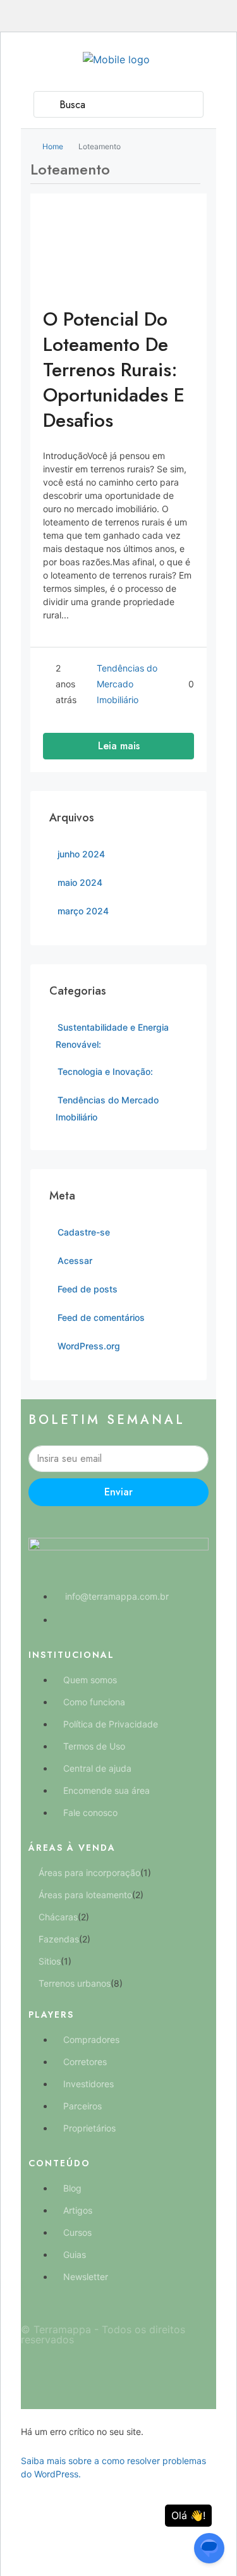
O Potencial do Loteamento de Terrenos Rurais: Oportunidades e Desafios (114, 370)
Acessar (75, 1260)
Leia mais (119, 746)
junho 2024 (81, 854)
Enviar (118, 1492)
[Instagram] (138, 2373)
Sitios (50, 1961)
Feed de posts (88, 1289)
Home (53, 146)
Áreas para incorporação (89, 1873)
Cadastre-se (84, 1232)
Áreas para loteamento (85, 1895)
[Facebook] (100, 2373)
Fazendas (59, 1939)
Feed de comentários (101, 1317)
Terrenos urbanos (75, 1983)
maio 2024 (80, 882)
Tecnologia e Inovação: (105, 1071)
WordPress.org (89, 1346)
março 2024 (83, 911)
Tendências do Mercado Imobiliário (127, 684)
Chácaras (58, 1917)
